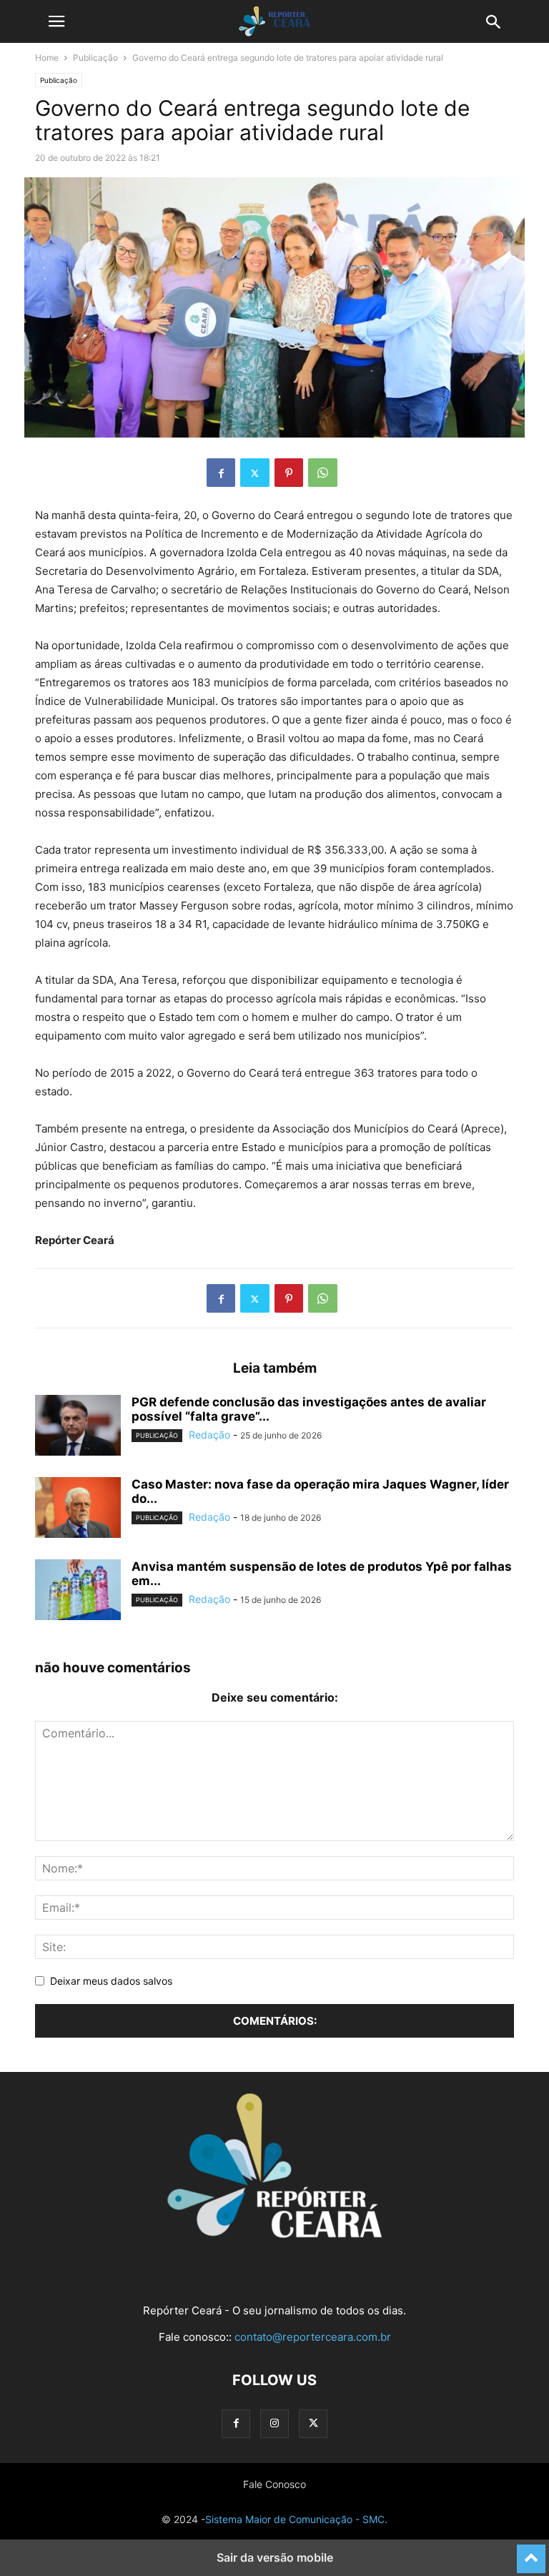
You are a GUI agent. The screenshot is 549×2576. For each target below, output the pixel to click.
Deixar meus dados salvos (111, 1981)
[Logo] (274, 2234)
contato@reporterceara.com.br (313, 2337)
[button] (56, 21)
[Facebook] (221, 473)
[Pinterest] (289, 473)
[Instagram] (274, 2423)
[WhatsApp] (323, 473)
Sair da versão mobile (275, 2557)
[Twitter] (255, 473)
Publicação (95, 58)
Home (47, 58)
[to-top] (531, 2552)
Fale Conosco (274, 2484)
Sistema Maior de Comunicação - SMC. (296, 2519)
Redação (209, 1435)
